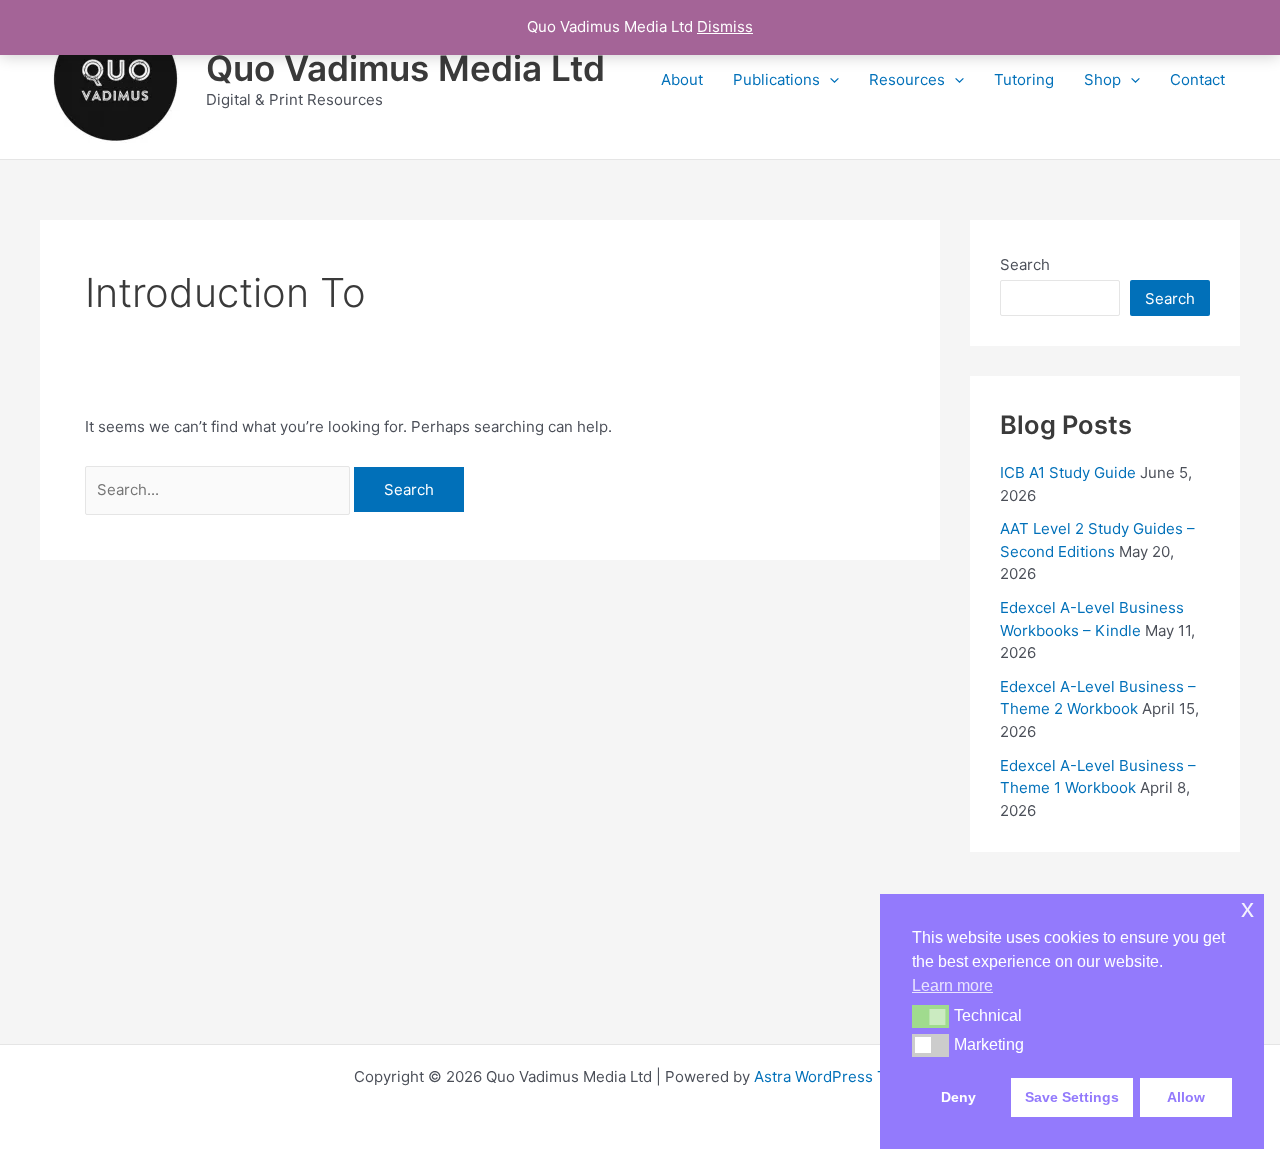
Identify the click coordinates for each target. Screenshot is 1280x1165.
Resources (907, 79)
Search (1025, 264)
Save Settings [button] (1072, 1097)
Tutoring (1024, 79)
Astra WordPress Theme (840, 1076)
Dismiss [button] (725, 26)
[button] (829, 80)
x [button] (1247, 908)
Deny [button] (958, 1097)
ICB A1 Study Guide (1068, 472)
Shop (1102, 79)
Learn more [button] (952, 985)
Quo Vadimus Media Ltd (405, 68)
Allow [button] (1186, 1097)
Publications (776, 79)
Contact (1197, 79)
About (682, 79)
